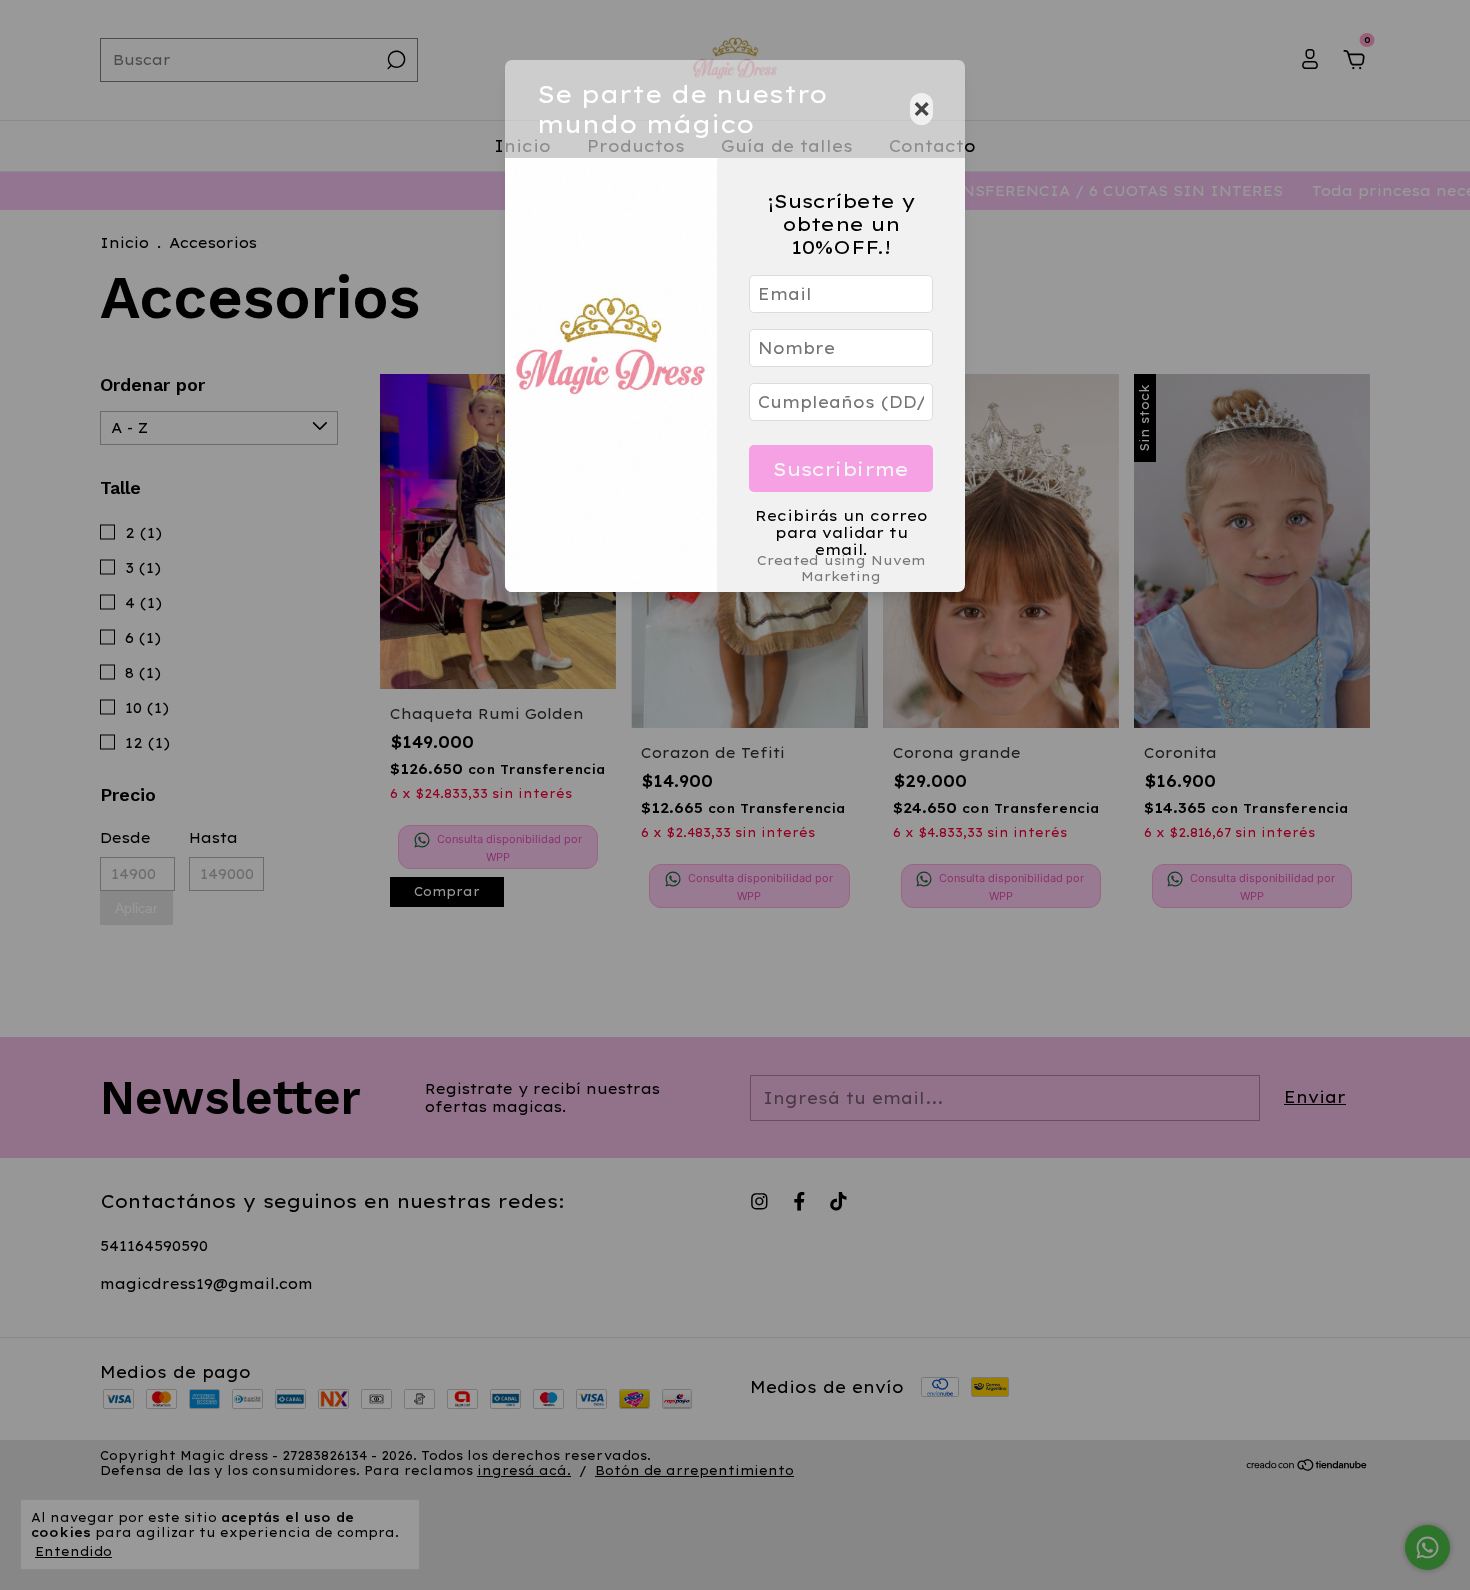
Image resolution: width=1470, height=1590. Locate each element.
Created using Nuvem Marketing (841, 568)
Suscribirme (841, 469)
